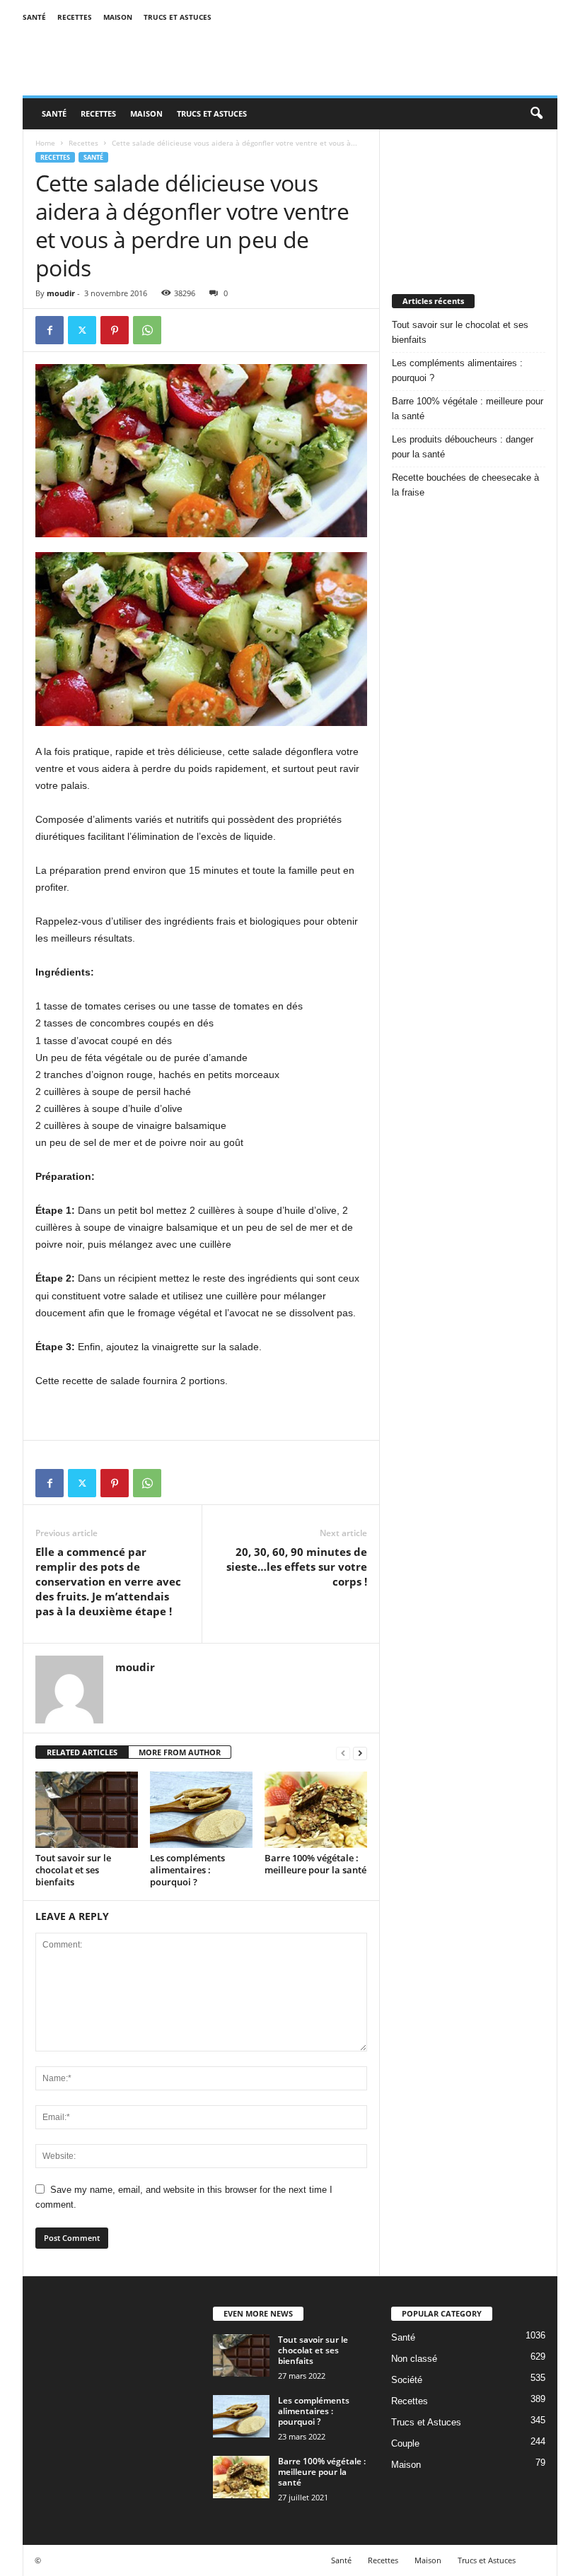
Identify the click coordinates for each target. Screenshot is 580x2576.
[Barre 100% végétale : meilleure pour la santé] (316, 1810)
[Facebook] (50, 330)
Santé (34, 17)
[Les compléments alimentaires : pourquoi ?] (201, 1810)
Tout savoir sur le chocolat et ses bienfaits (73, 1870)
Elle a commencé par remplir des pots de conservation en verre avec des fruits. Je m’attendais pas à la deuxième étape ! (108, 1581)
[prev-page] (343, 1753)
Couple (405, 2443)
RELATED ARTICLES (82, 1752)
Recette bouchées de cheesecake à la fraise (465, 485)
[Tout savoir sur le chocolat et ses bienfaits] (87, 1810)
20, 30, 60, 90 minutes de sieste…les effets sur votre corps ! (297, 1567)
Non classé (414, 2359)
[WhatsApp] (147, 330)
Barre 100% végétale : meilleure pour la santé (315, 1864)
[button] (536, 114)
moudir (61, 293)
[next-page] (360, 1753)
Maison (118, 17)
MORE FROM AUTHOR (180, 1752)
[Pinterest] (115, 330)
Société (407, 2380)
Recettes (75, 17)
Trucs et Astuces (178, 17)
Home (45, 143)
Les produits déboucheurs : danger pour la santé (463, 447)
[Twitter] (82, 330)
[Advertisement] (469, 200)
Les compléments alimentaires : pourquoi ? (187, 1870)
